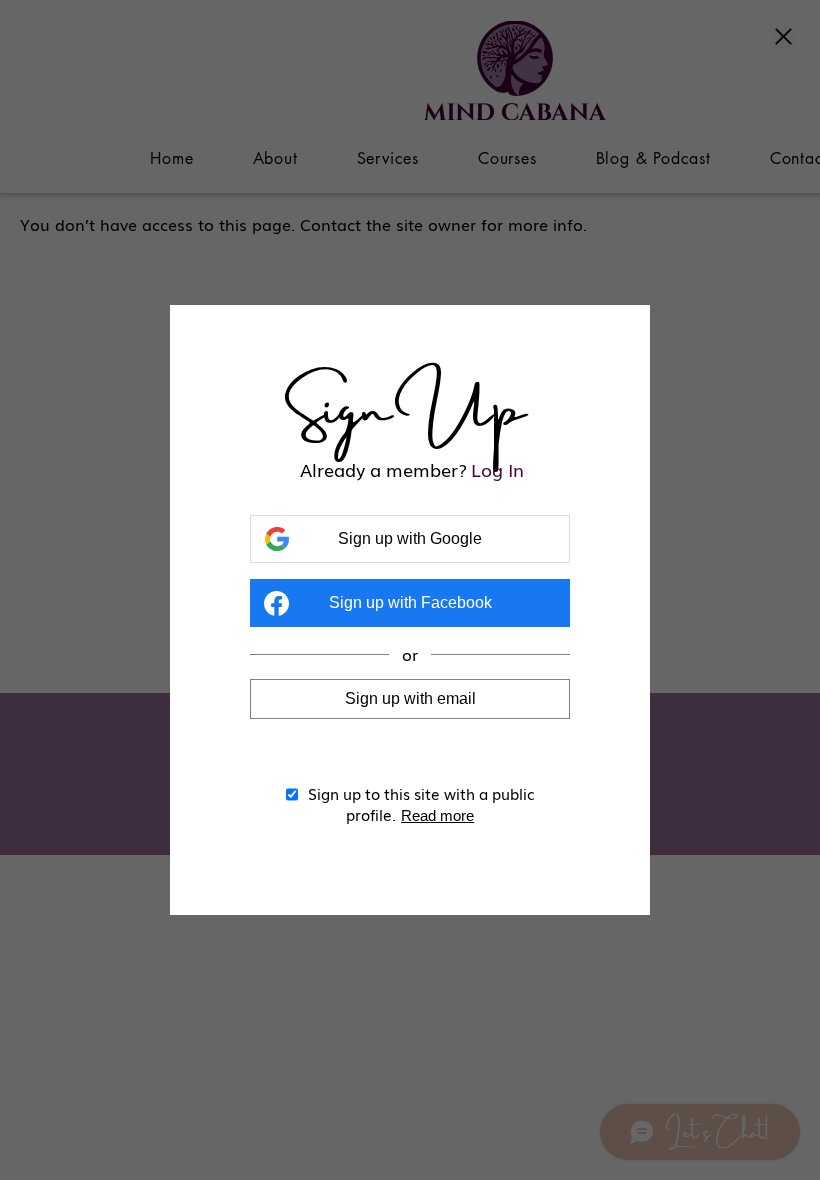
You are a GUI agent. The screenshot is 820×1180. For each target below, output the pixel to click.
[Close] (783, 38)
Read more (437, 815)
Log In (497, 469)
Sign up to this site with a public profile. (421, 803)
